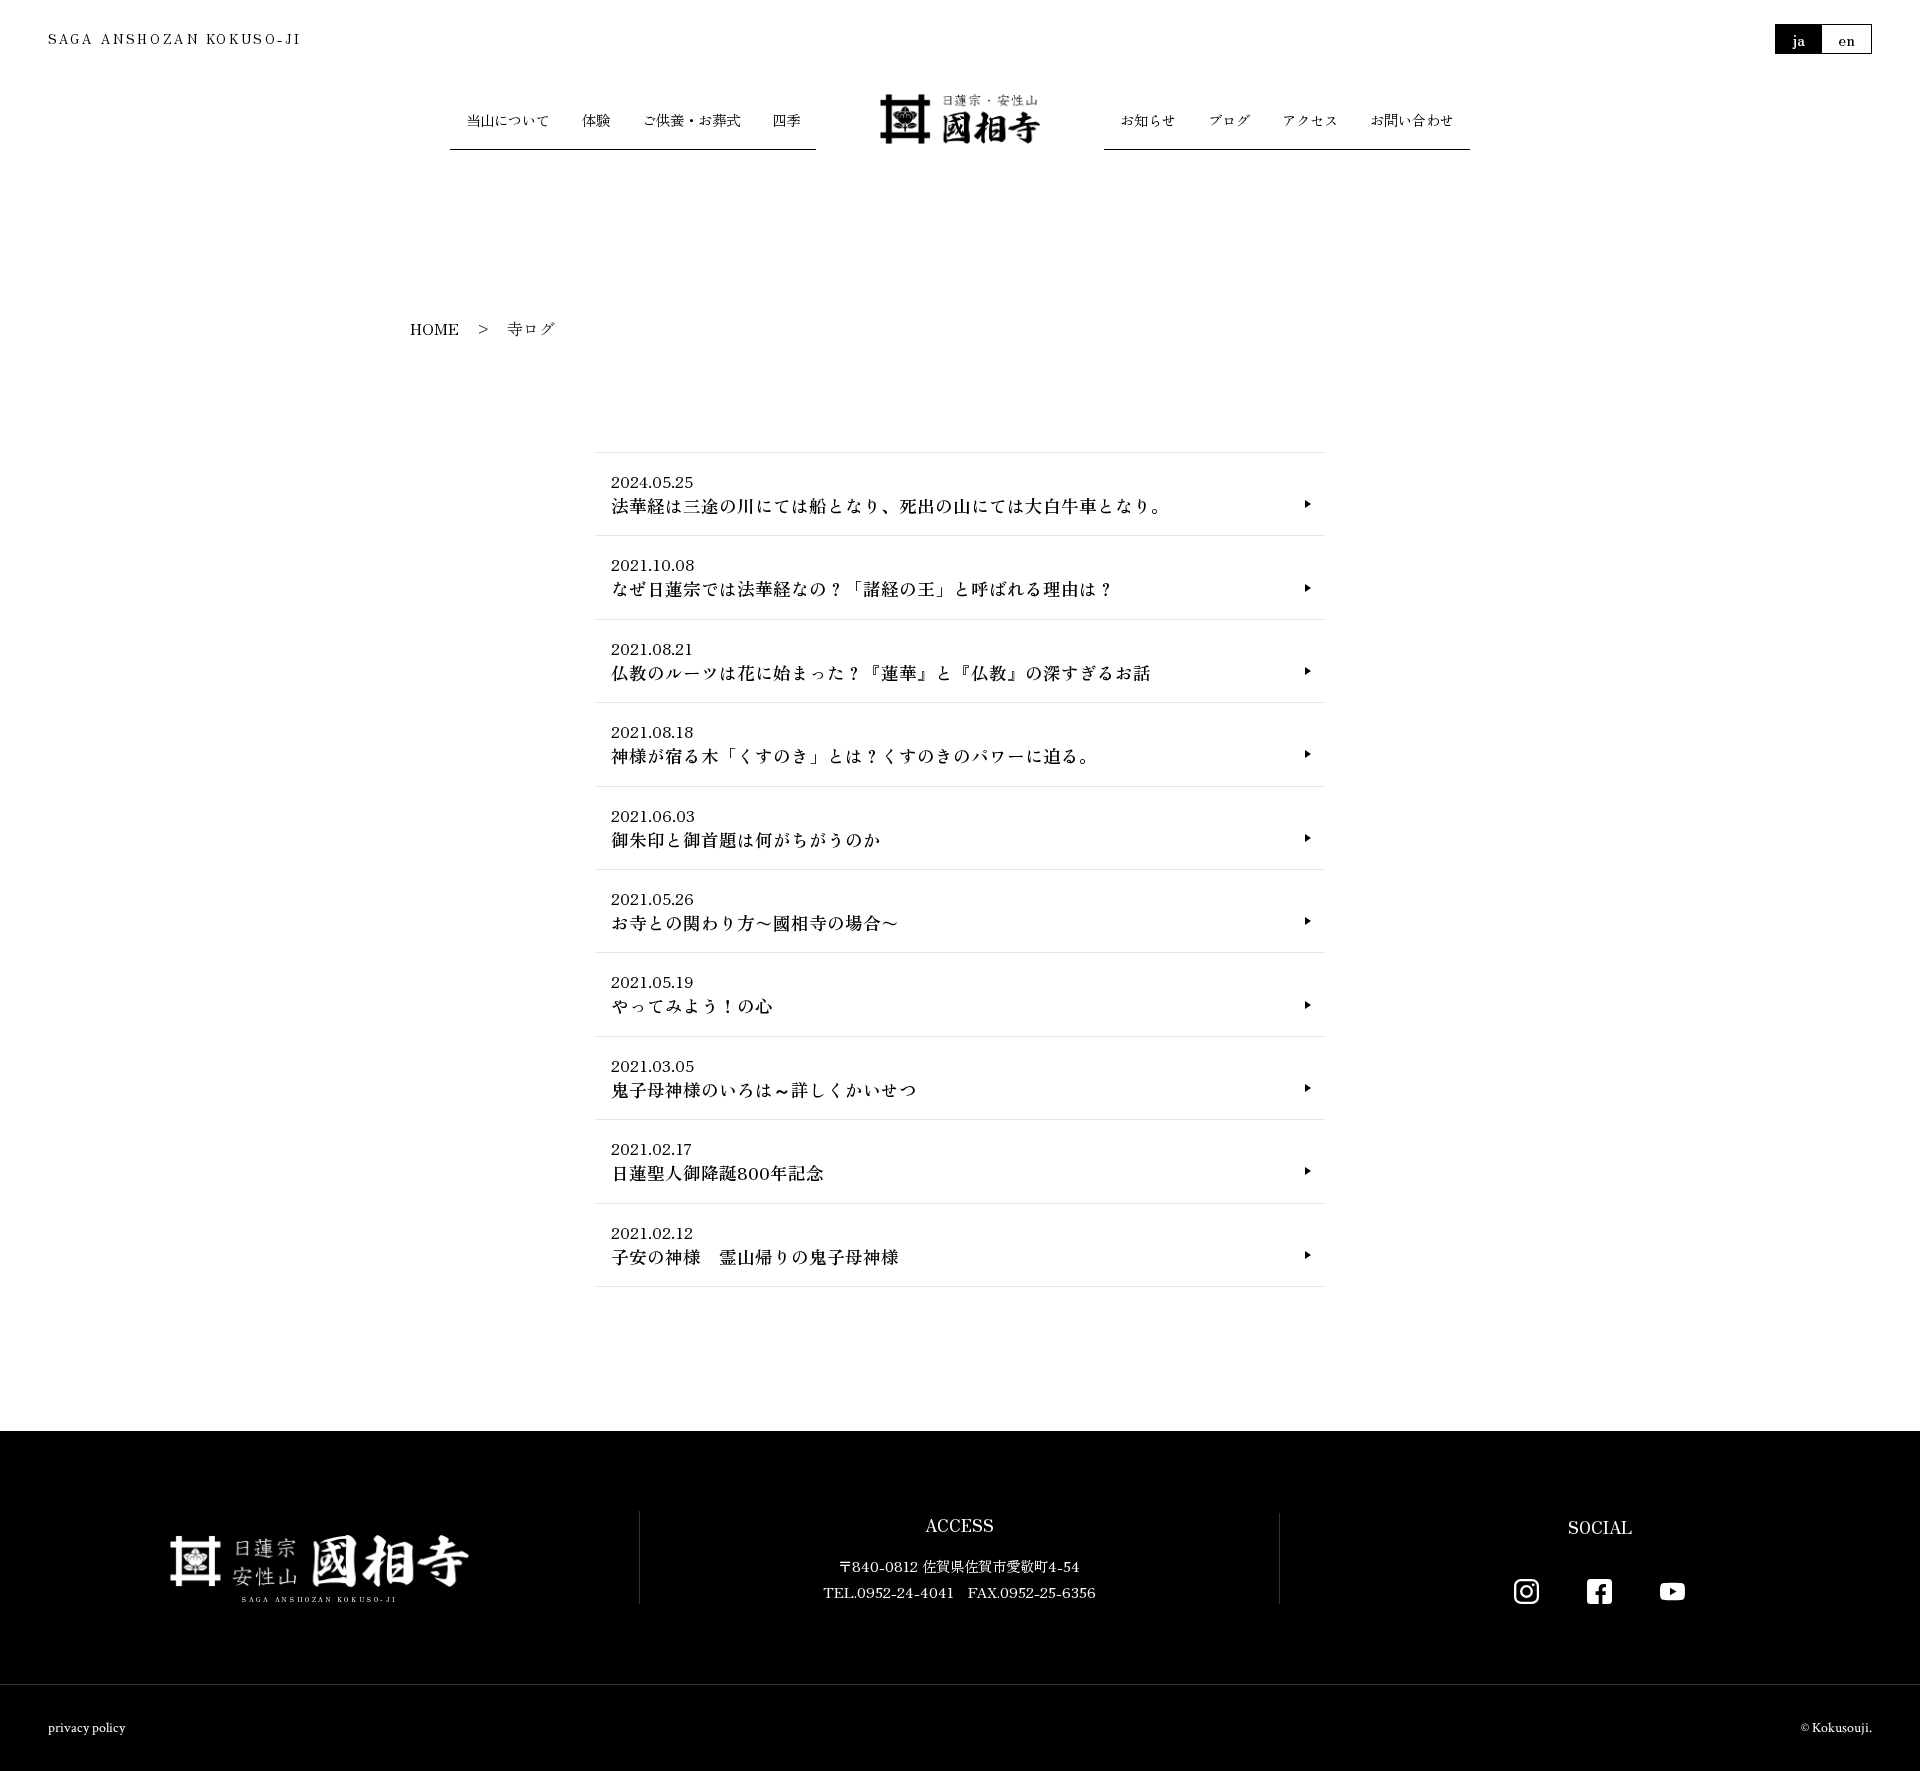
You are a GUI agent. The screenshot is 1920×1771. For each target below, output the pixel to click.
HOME (434, 328)
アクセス (1310, 119)
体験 (596, 119)
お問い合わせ (1412, 119)
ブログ (1229, 119)
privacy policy (86, 1727)
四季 (786, 119)
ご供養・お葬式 (691, 119)
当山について (508, 119)
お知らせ (1148, 119)
